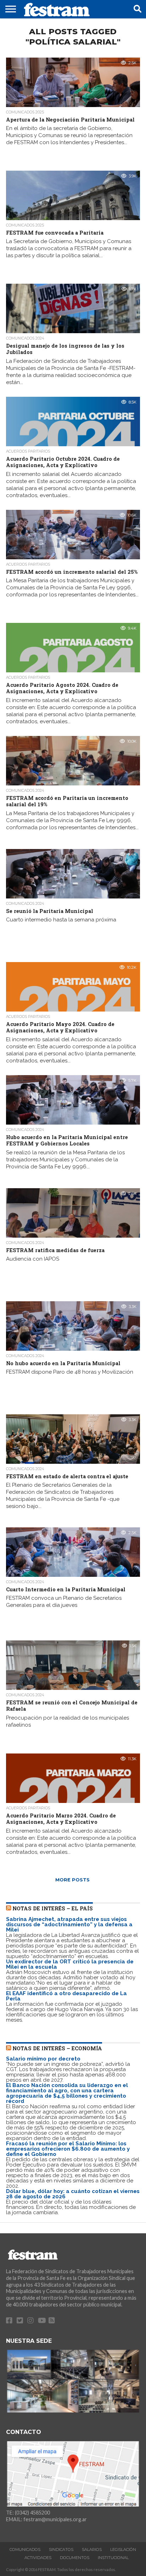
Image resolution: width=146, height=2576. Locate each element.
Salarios (92, 2550)
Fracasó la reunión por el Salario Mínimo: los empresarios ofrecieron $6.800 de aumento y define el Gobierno (68, 2149)
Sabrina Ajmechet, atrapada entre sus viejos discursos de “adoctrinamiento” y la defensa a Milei (69, 1924)
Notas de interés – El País (53, 1908)
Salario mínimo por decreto (43, 2059)
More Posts (72, 1880)
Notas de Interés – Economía (57, 2048)
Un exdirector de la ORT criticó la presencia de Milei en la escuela (70, 1964)
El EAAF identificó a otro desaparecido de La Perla (66, 1996)
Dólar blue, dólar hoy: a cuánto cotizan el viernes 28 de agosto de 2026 (73, 2194)
